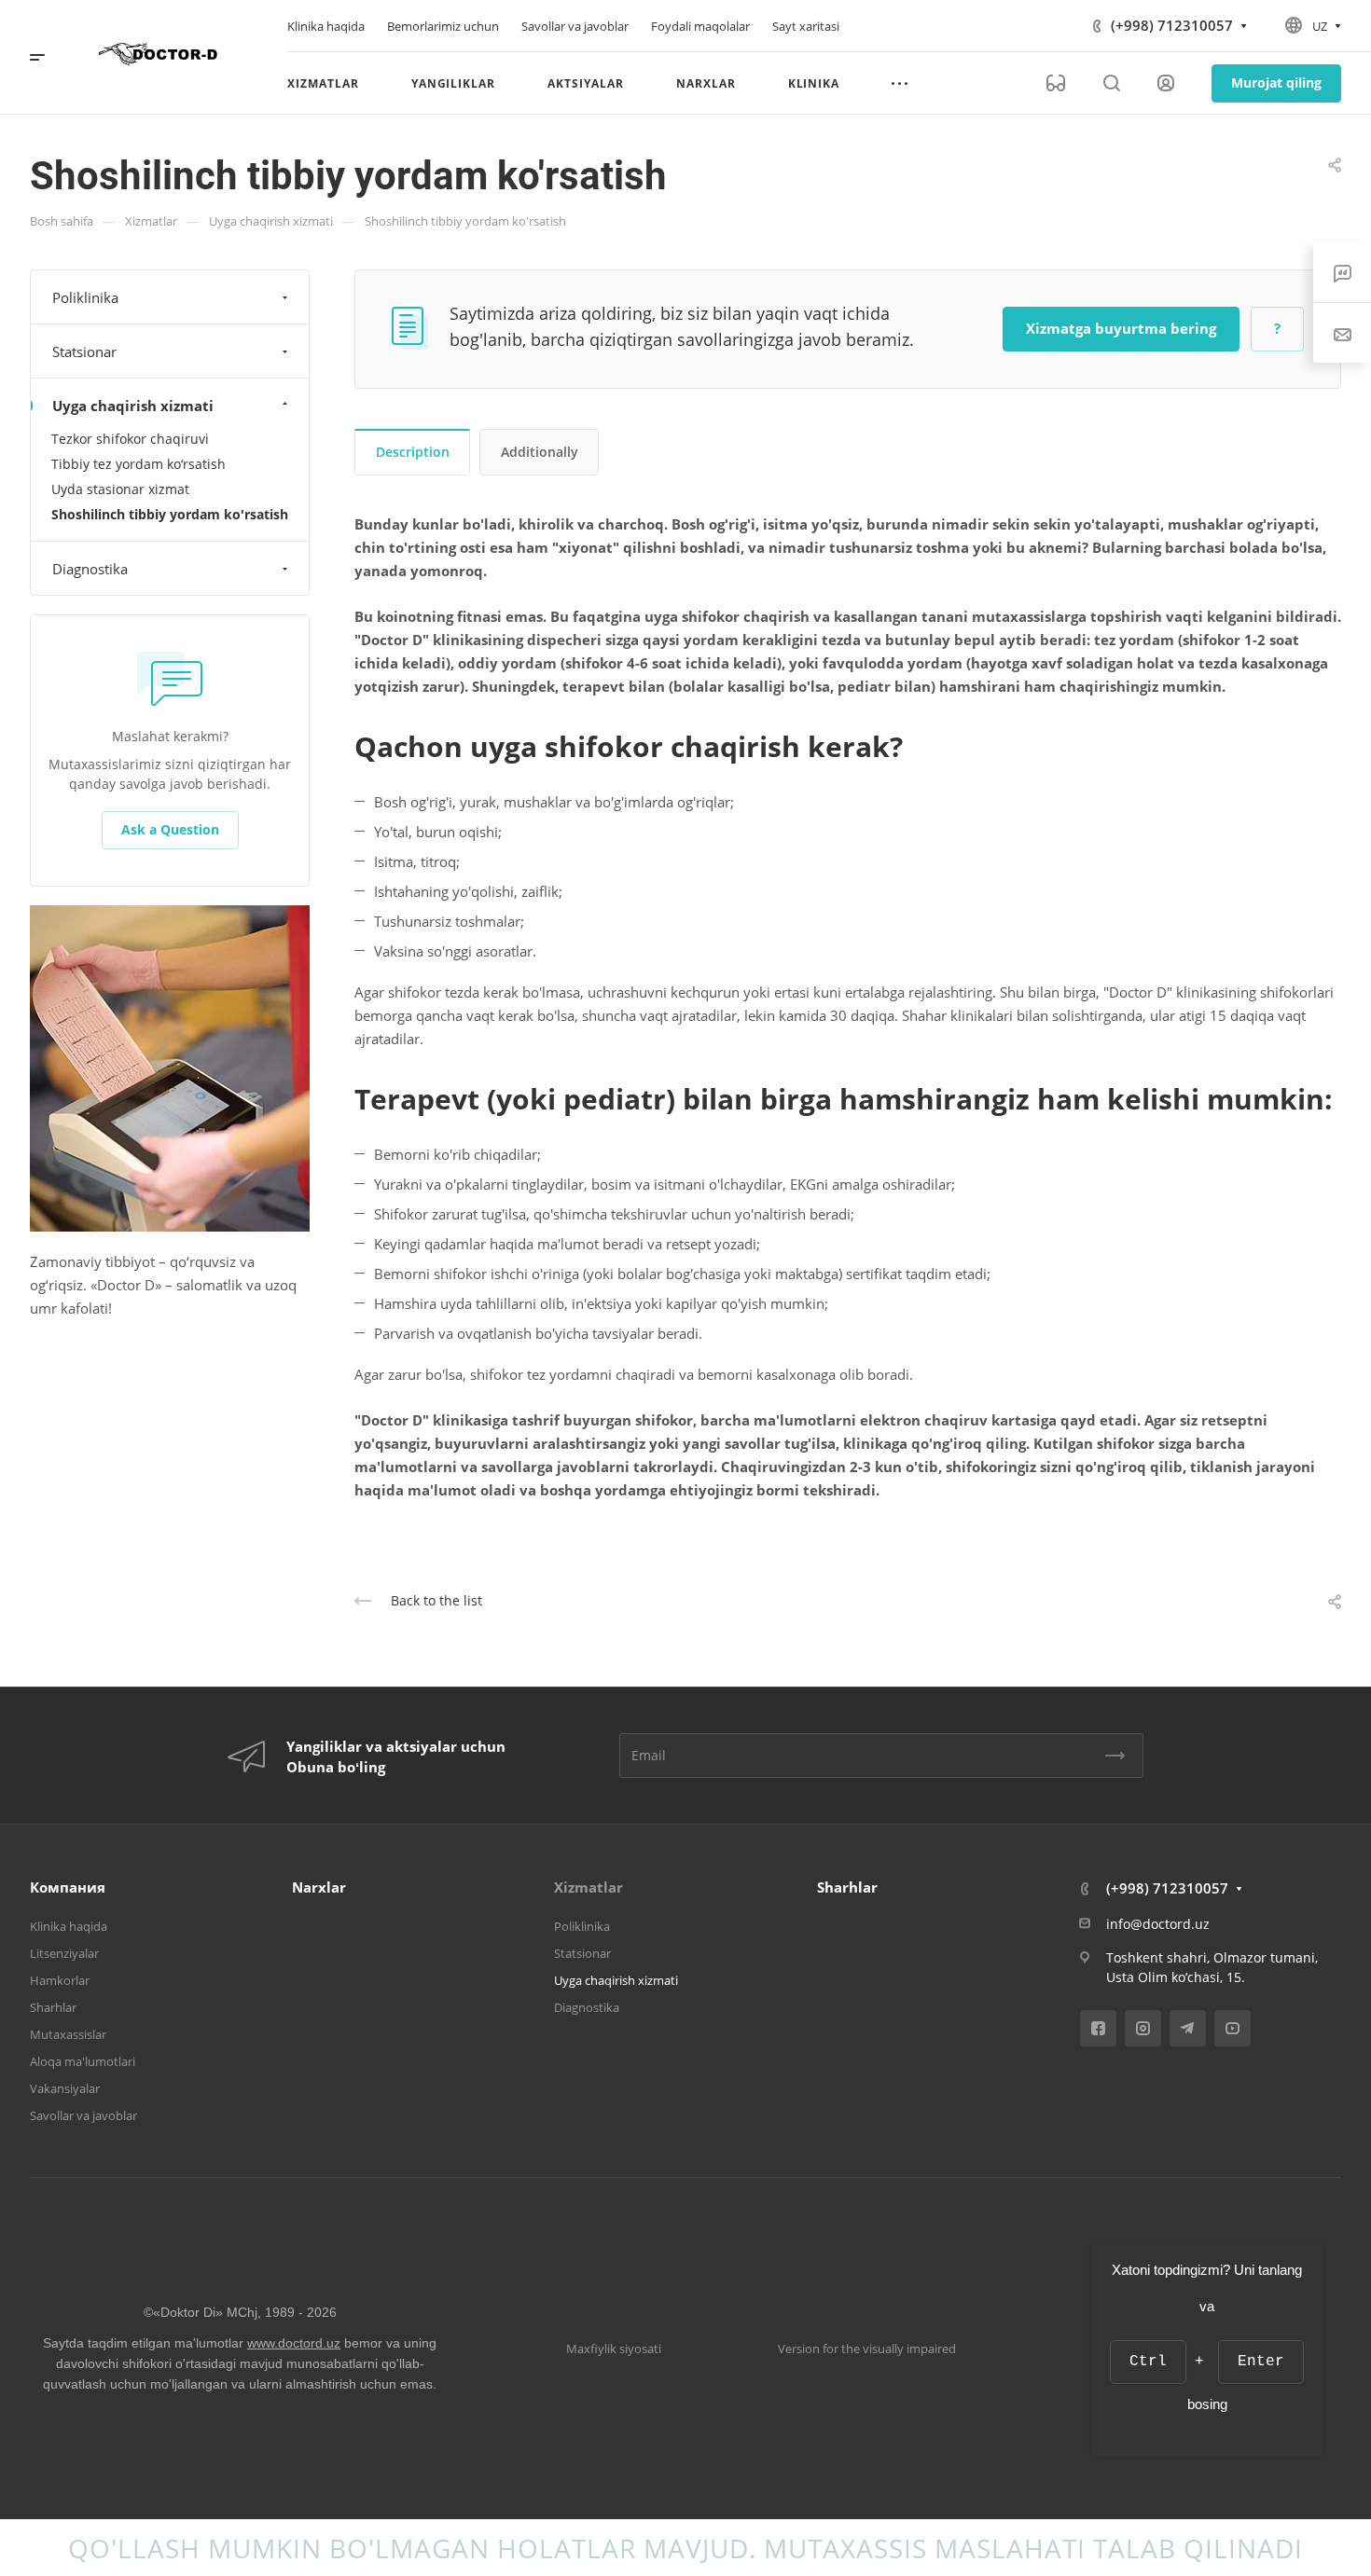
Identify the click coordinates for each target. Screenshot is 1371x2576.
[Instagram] (1143, 2028)
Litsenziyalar (64, 1953)
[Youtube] (1233, 2028)
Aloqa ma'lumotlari (83, 2061)
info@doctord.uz (1158, 1924)
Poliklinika (85, 297)
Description (413, 452)
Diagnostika (90, 569)
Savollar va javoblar (83, 2115)
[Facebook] (1098, 2028)
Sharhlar (53, 2007)
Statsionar (84, 351)
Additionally (540, 452)
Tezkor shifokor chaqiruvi (130, 439)
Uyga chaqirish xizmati (133, 406)
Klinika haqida (69, 1926)
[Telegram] (1188, 2028)
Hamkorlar (60, 1980)
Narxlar (319, 1887)
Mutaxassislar (68, 2034)
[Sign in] (1166, 83)
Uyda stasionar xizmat (120, 489)
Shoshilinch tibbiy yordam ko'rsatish (170, 514)
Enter (1261, 2362)
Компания (68, 1887)
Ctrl (1148, 2362)
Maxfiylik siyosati (614, 2349)
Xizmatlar (589, 1887)
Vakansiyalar (65, 2088)
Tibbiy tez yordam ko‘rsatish (138, 464)
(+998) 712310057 (1172, 25)
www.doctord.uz (294, 2343)
